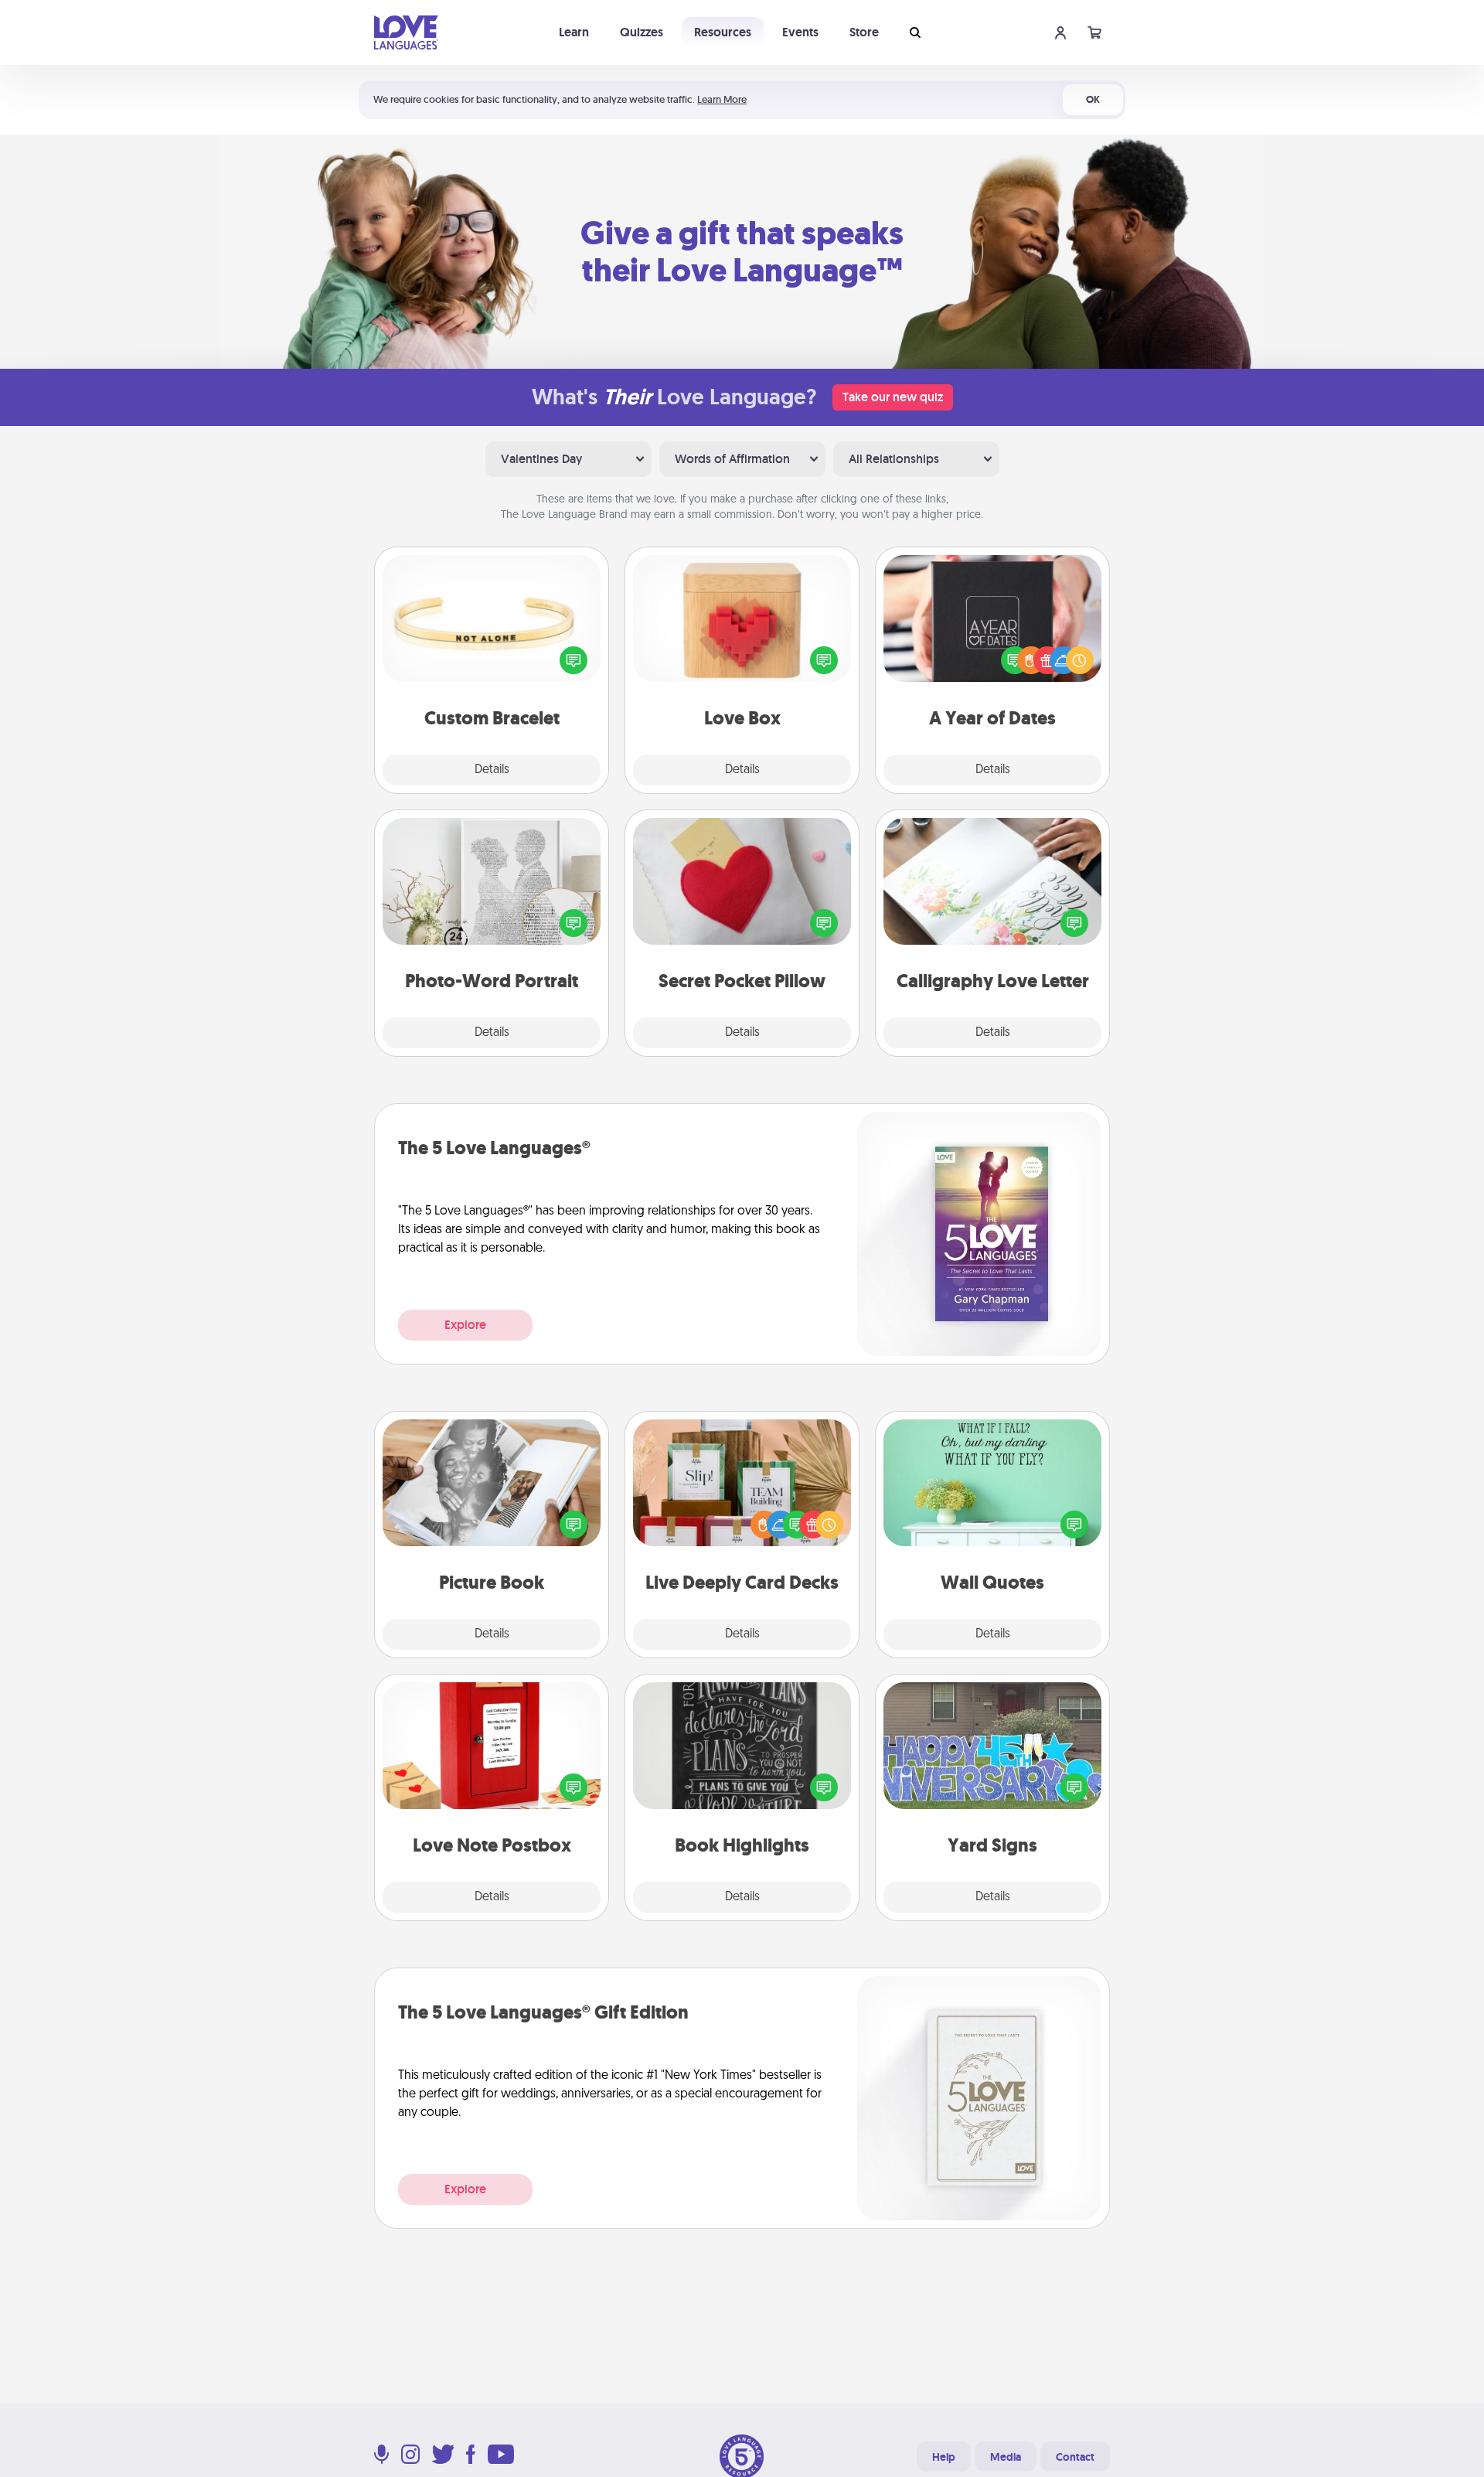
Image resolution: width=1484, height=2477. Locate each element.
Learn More (722, 99)
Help (944, 2457)
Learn (574, 32)
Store (864, 32)
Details (492, 770)
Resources (723, 32)
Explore (465, 1325)
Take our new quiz (893, 397)
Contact (1075, 2457)
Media (1006, 2457)
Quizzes (642, 32)
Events (800, 32)
